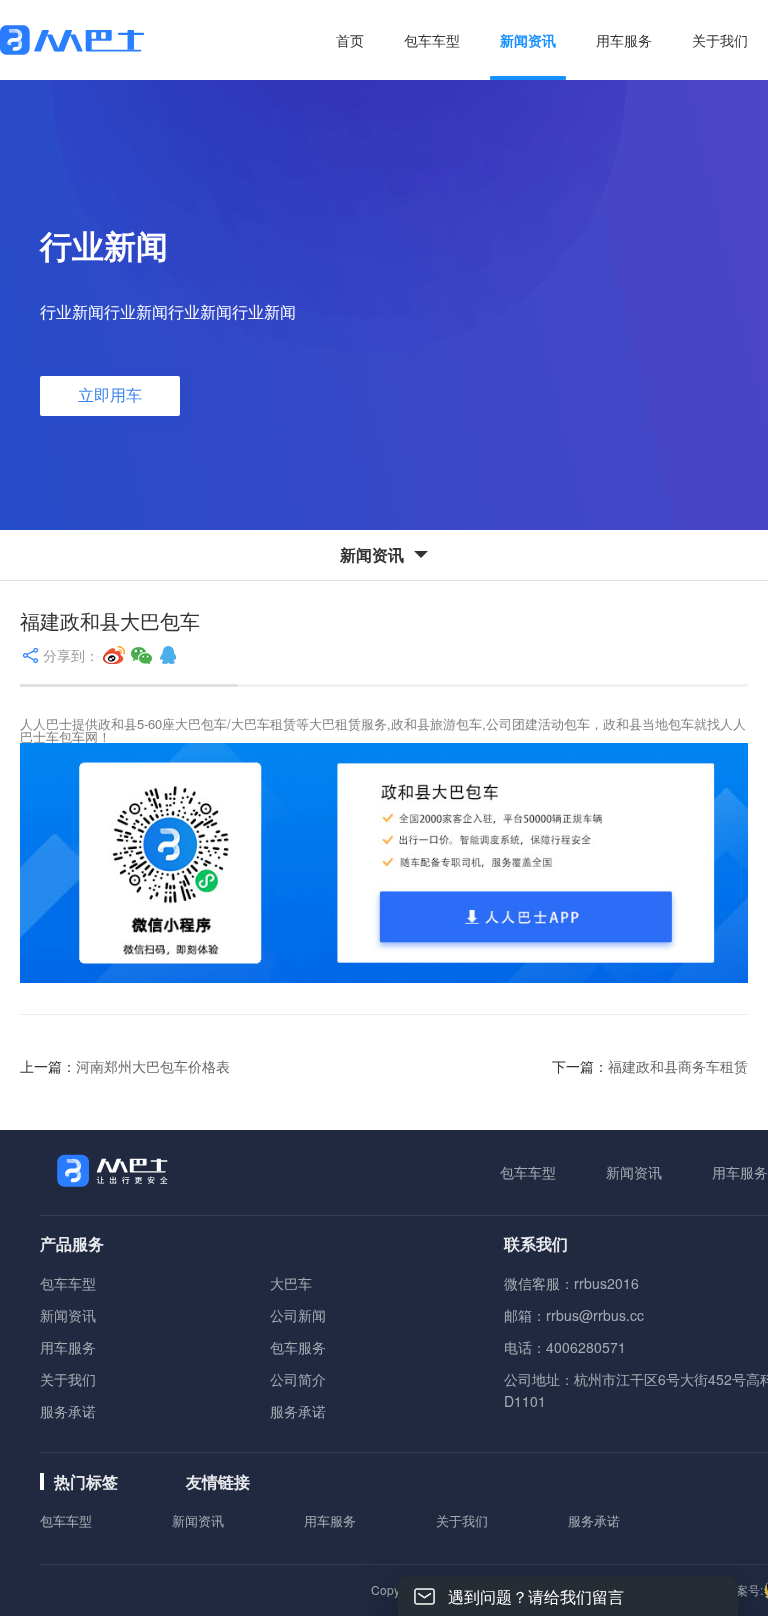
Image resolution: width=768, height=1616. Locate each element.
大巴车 (291, 1283)
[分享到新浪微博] (114, 655)
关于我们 (68, 1379)
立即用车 (110, 395)
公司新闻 (298, 1315)
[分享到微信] (142, 655)
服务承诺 (68, 1411)
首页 (350, 40)
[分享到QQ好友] (168, 655)
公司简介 (298, 1379)
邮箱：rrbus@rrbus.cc (574, 1315)
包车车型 (528, 1172)
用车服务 (740, 1172)
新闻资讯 (634, 1172)
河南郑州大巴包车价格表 (153, 1066)
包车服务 (298, 1347)
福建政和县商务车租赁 (678, 1066)
